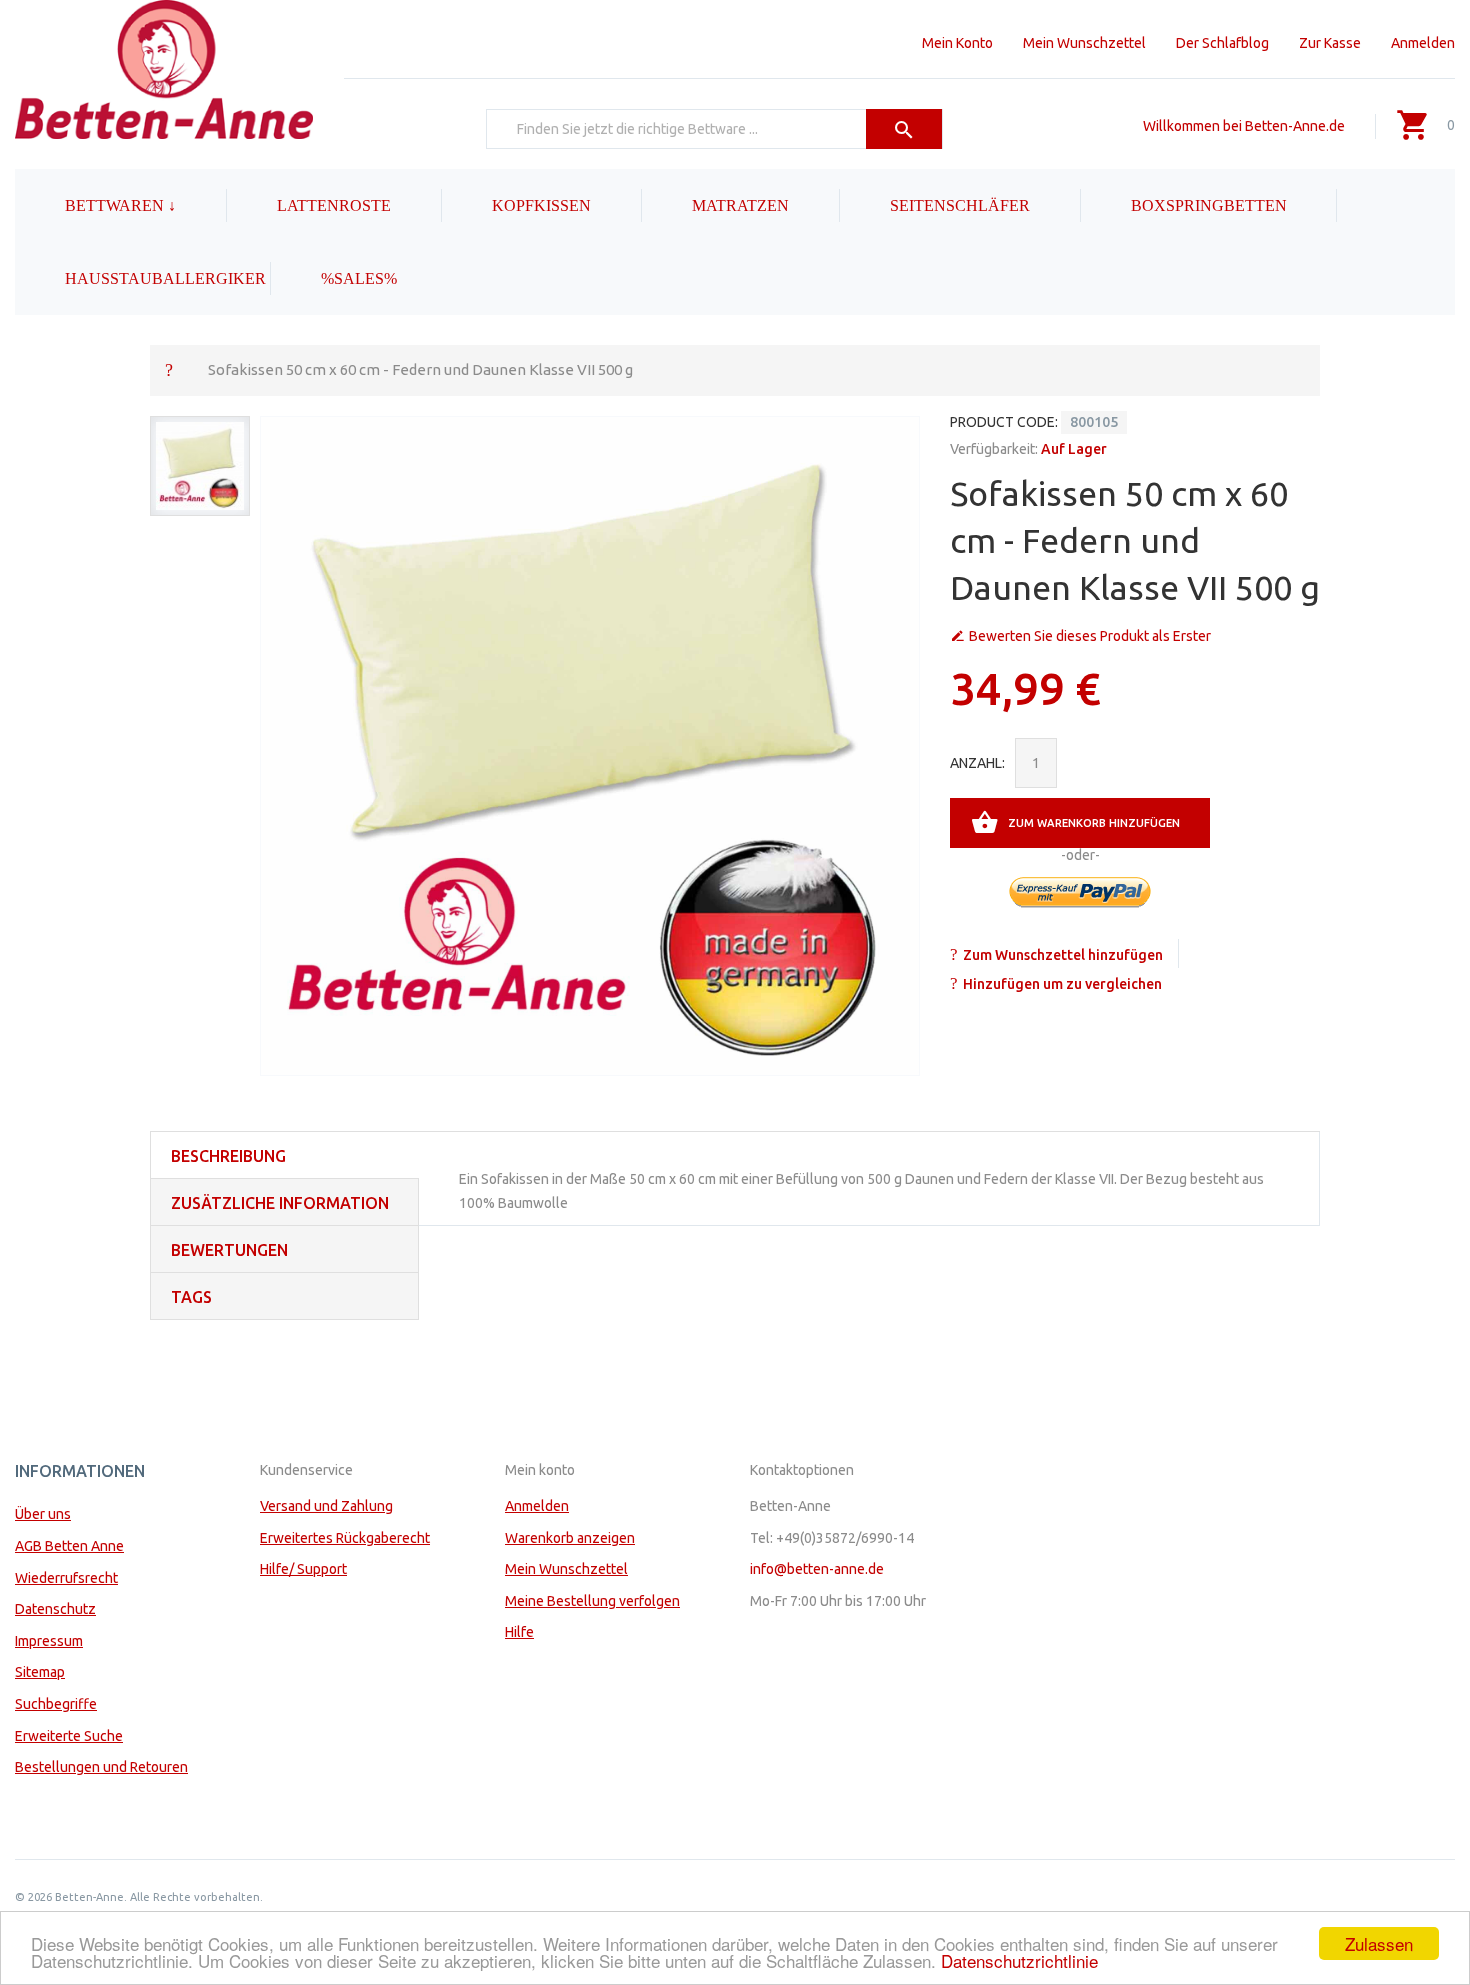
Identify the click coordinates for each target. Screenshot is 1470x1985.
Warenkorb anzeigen (570, 1538)
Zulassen (1379, 1943)
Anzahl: (977, 763)
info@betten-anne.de (817, 1569)
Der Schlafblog (1222, 43)
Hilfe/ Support (303, 1569)
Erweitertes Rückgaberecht (345, 1538)
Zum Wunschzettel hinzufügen (1063, 955)
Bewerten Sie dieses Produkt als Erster (1090, 636)
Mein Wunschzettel (1084, 43)
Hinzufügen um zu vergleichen (1062, 984)
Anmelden (1423, 43)
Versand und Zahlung (326, 1506)
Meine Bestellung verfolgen (592, 1601)
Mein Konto (957, 43)
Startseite (169, 369)
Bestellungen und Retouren (101, 1767)
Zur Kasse (1330, 43)
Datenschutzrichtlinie (1019, 1960)
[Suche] (904, 129)
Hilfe (519, 1632)
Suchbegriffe (56, 1704)
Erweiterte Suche (69, 1736)
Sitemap (40, 1672)
